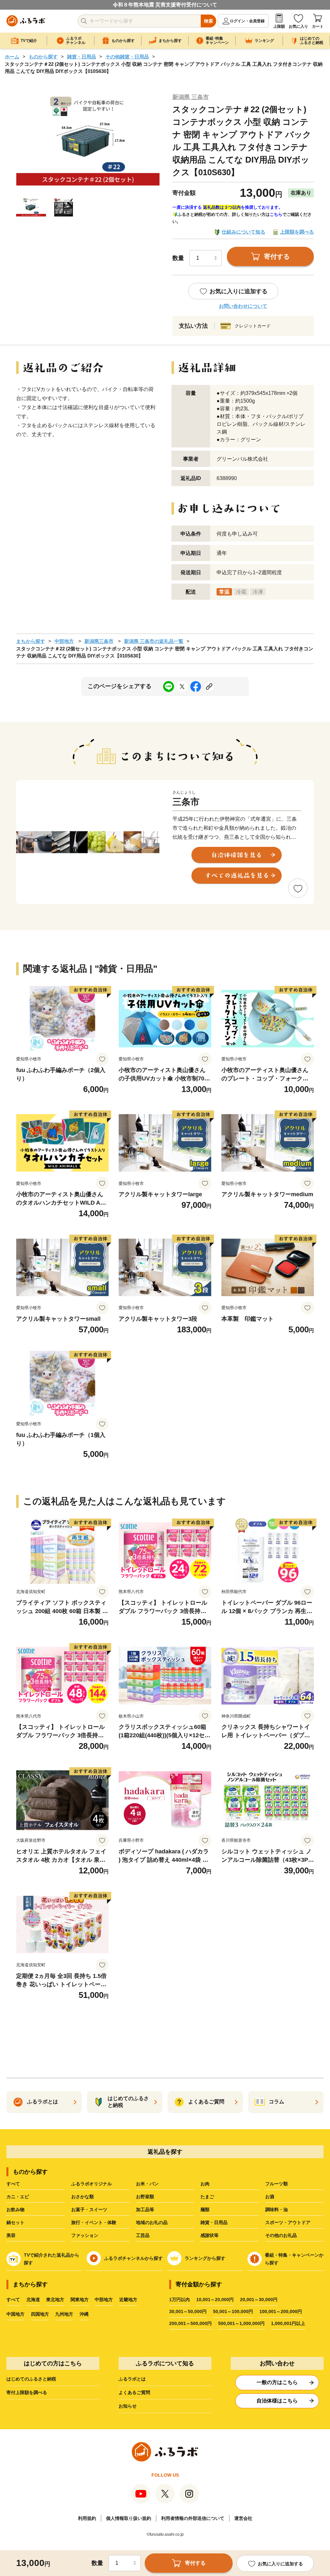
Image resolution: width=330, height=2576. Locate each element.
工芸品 (143, 2235)
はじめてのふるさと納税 (31, 2379)
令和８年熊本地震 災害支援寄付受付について (165, 5)
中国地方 (15, 2314)
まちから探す (31, 641)
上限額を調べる (297, 232)
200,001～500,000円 (190, 2323)
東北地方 (55, 2300)
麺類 (205, 2210)
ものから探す (43, 57)
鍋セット (15, 2222)
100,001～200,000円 (281, 2311)
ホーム (12, 57)
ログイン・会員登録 (247, 21)
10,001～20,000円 (215, 2300)
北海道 (33, 2300)
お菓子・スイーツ (89, 2210)
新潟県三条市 (99, 641)
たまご (207, 2197)
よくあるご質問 (134, 2392)
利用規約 (87, 2518)
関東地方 (80, 2300)
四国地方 (40, 2314)
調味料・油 (277, 2210)
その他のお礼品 (281, 2235)
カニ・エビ (18, 2197)
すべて (13, 2184)
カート (318, 26)
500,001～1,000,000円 (241, 2323)
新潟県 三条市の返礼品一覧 (154, 641)
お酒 (270, 2197)
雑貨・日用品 (82, 57)
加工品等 (145, 2210)
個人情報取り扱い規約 (129, 2518)
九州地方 (64, 2314)
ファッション (85, 2235)
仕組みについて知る (243, 232)
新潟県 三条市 (191, 97)
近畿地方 (128, 2300)
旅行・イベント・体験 (94, 2222)
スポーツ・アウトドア (288, 2222)
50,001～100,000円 (233, 2311)
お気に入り (298, 26)
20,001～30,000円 (259, 2300)
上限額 (279, 26)
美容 (11, 2235)
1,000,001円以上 (288, 2323)
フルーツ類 (277, 2184)
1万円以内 (180, 2300)
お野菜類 (145, 2197)
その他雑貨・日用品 (127, 57)
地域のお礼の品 (152, 2222)
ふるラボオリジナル (92, 2184)
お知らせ (128, 2406)
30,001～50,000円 (188, 2311)
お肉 (205, 2184)
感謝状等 (209, 2235)
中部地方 (64, 641)
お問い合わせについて (243, 306)
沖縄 (84, 2314)
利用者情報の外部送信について (193, 2518)
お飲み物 (15, 2210)
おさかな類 (82, 2197)
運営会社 (243, 2518)
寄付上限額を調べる (27, 2392)
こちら (276, 214)
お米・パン (147, 2184)
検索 (209, 21)
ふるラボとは (132, 2379)
